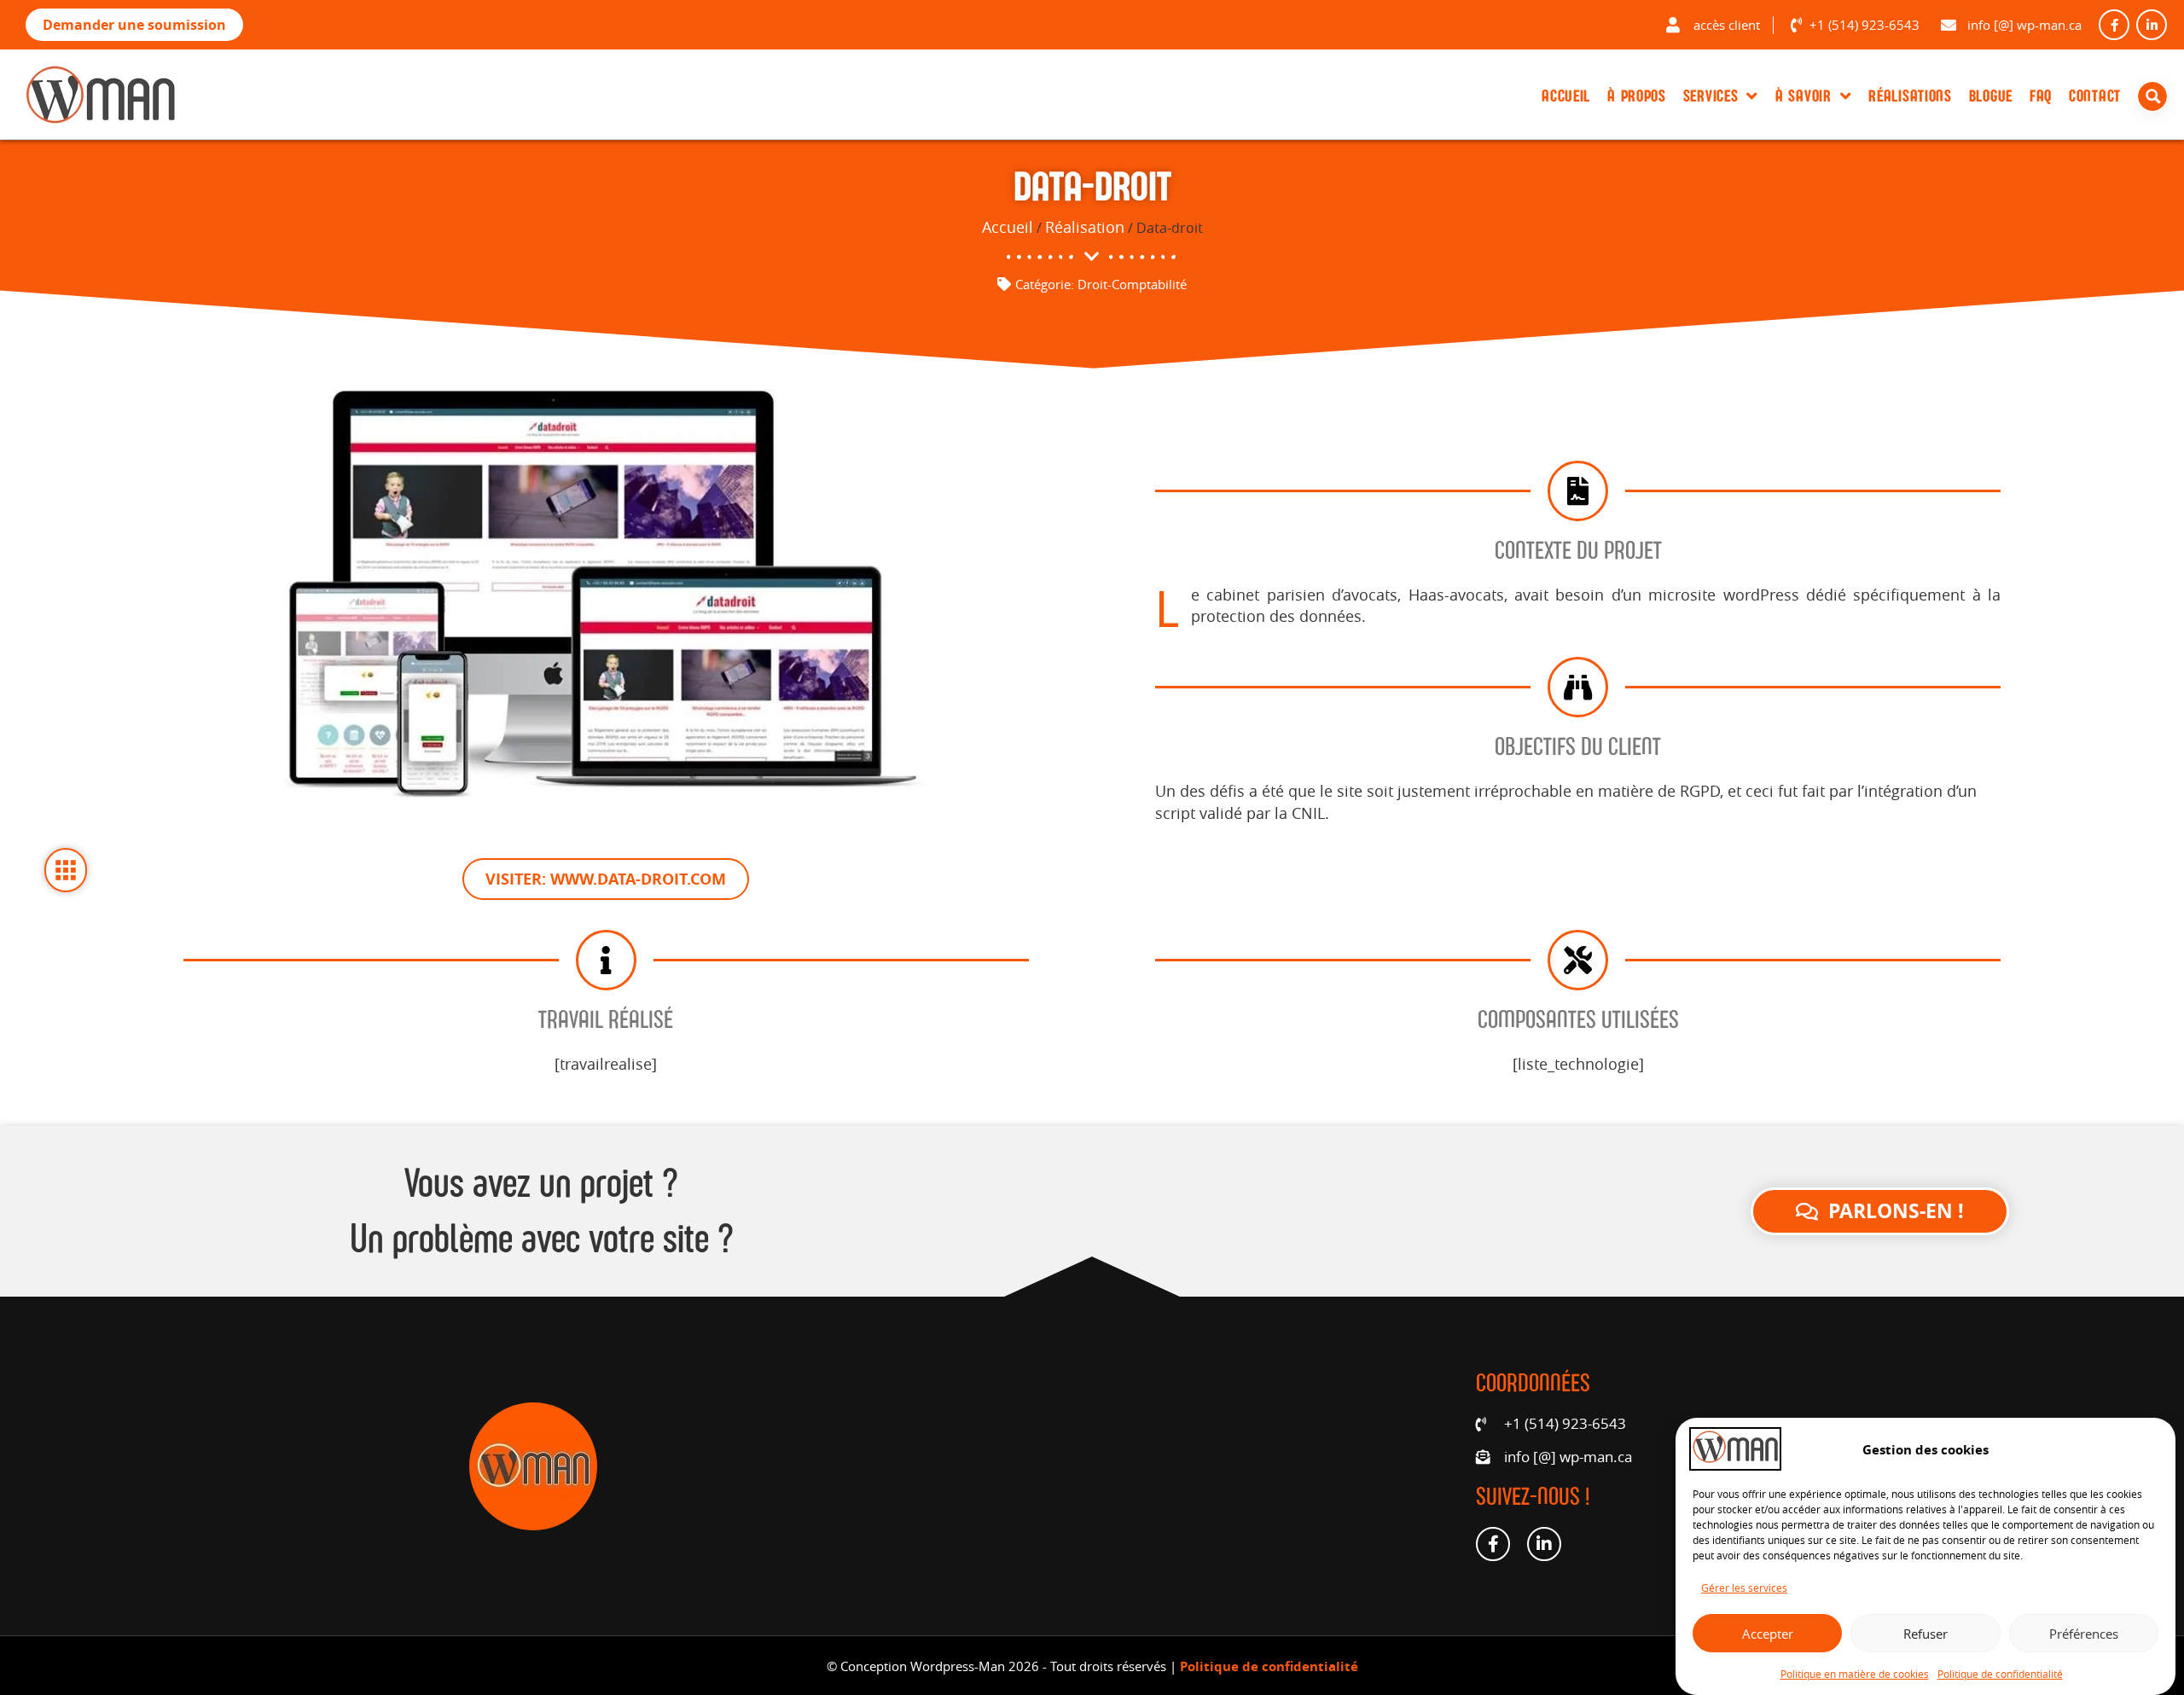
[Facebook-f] (2114, 25)
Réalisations (1910, 96)
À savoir (1804, 96)
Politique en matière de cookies (1855, 1673)
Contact (2095, 96)
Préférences (2084, 1633)
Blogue (1991, 96)
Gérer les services (1744, 1588)
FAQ (2041, 96)
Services (1711, 96)
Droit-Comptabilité (1132, 284)
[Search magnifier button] (2156, 96)
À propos (1637, 96)
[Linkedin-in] (2152, 25)
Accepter (1768, 1633)
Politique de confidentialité (2000, 1673)
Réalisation (1085, 227)
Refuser (1926, 1633)
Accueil (1566, 96)
